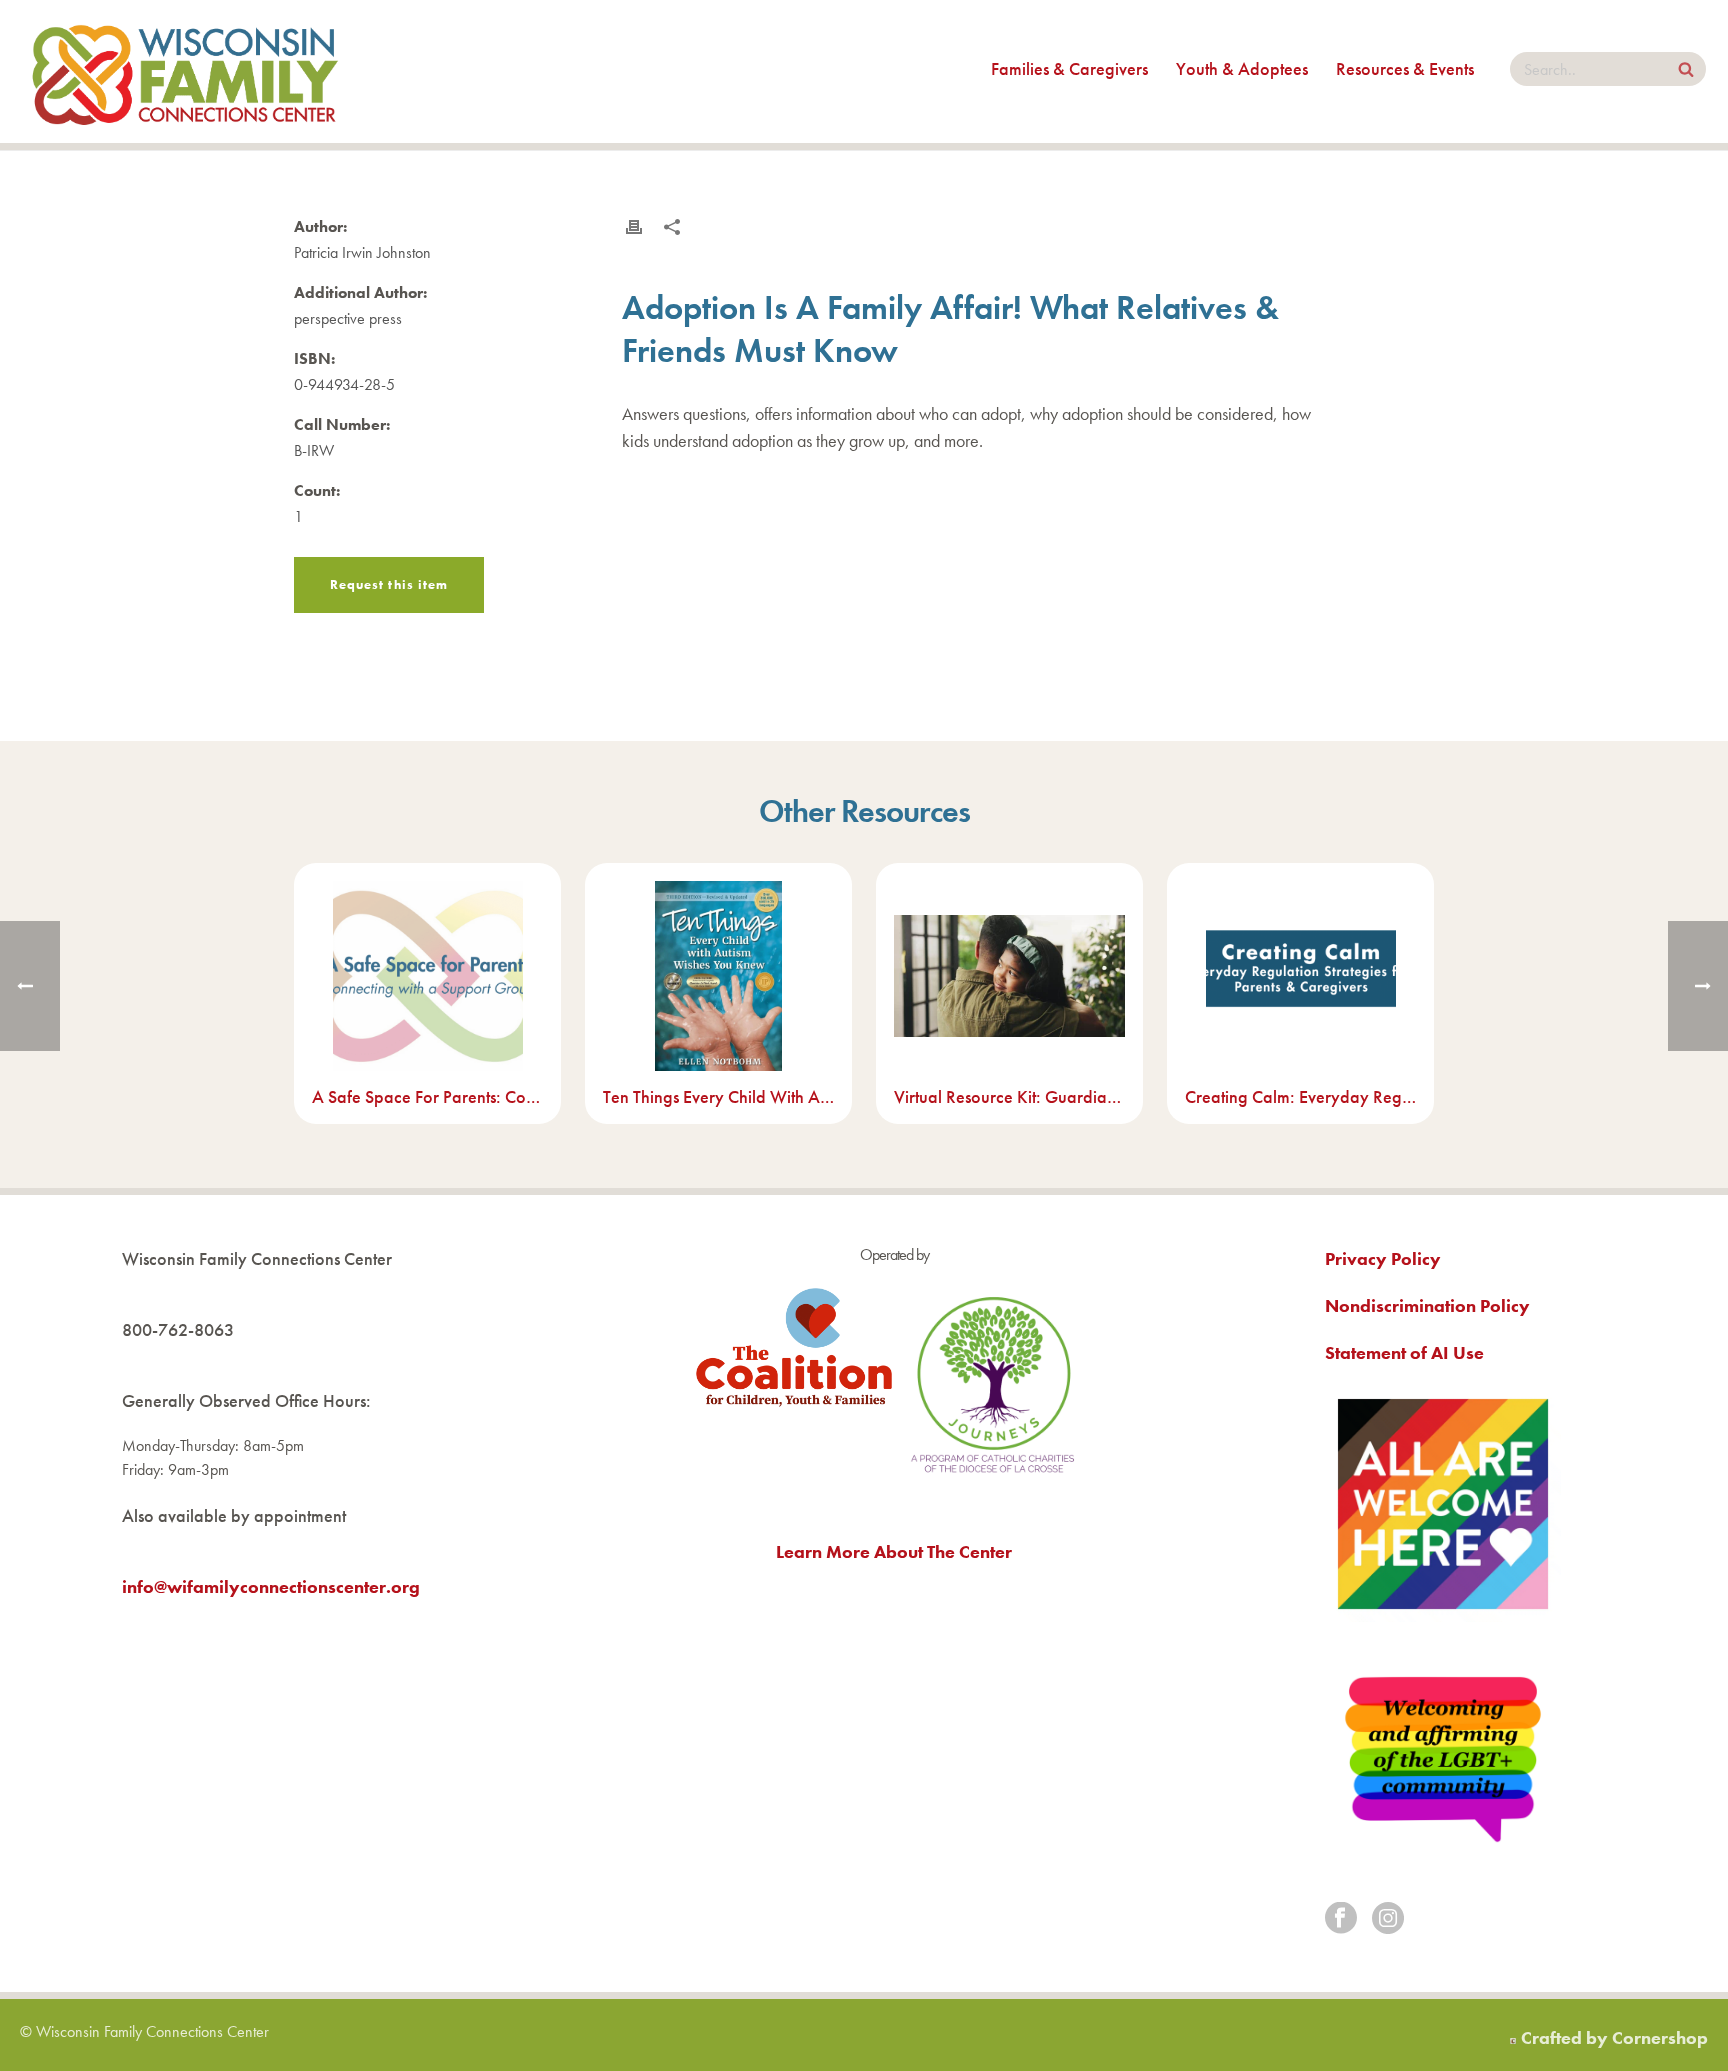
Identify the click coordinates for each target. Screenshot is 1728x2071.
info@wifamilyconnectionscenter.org (271, 1586)
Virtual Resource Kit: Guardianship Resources (1009, 1096)
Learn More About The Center (894, 1551)
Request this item (389, 584)
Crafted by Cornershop (1614, 2037)
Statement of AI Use (1404, 1352)
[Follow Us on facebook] (1341, 1919)
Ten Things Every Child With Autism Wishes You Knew (718, 1096)
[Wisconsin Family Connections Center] (185, 71)
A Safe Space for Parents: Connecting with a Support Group (427, 1096)
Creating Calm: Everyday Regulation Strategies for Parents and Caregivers (1300, 1096)
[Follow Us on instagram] (1388, 1919)
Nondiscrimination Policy (1427, 1305)
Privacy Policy (1383, 1258)
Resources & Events (1405, 68)
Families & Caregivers (1069, 68)
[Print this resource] (634, 227)
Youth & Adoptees (1242, 68)
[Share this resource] (672, 227)
